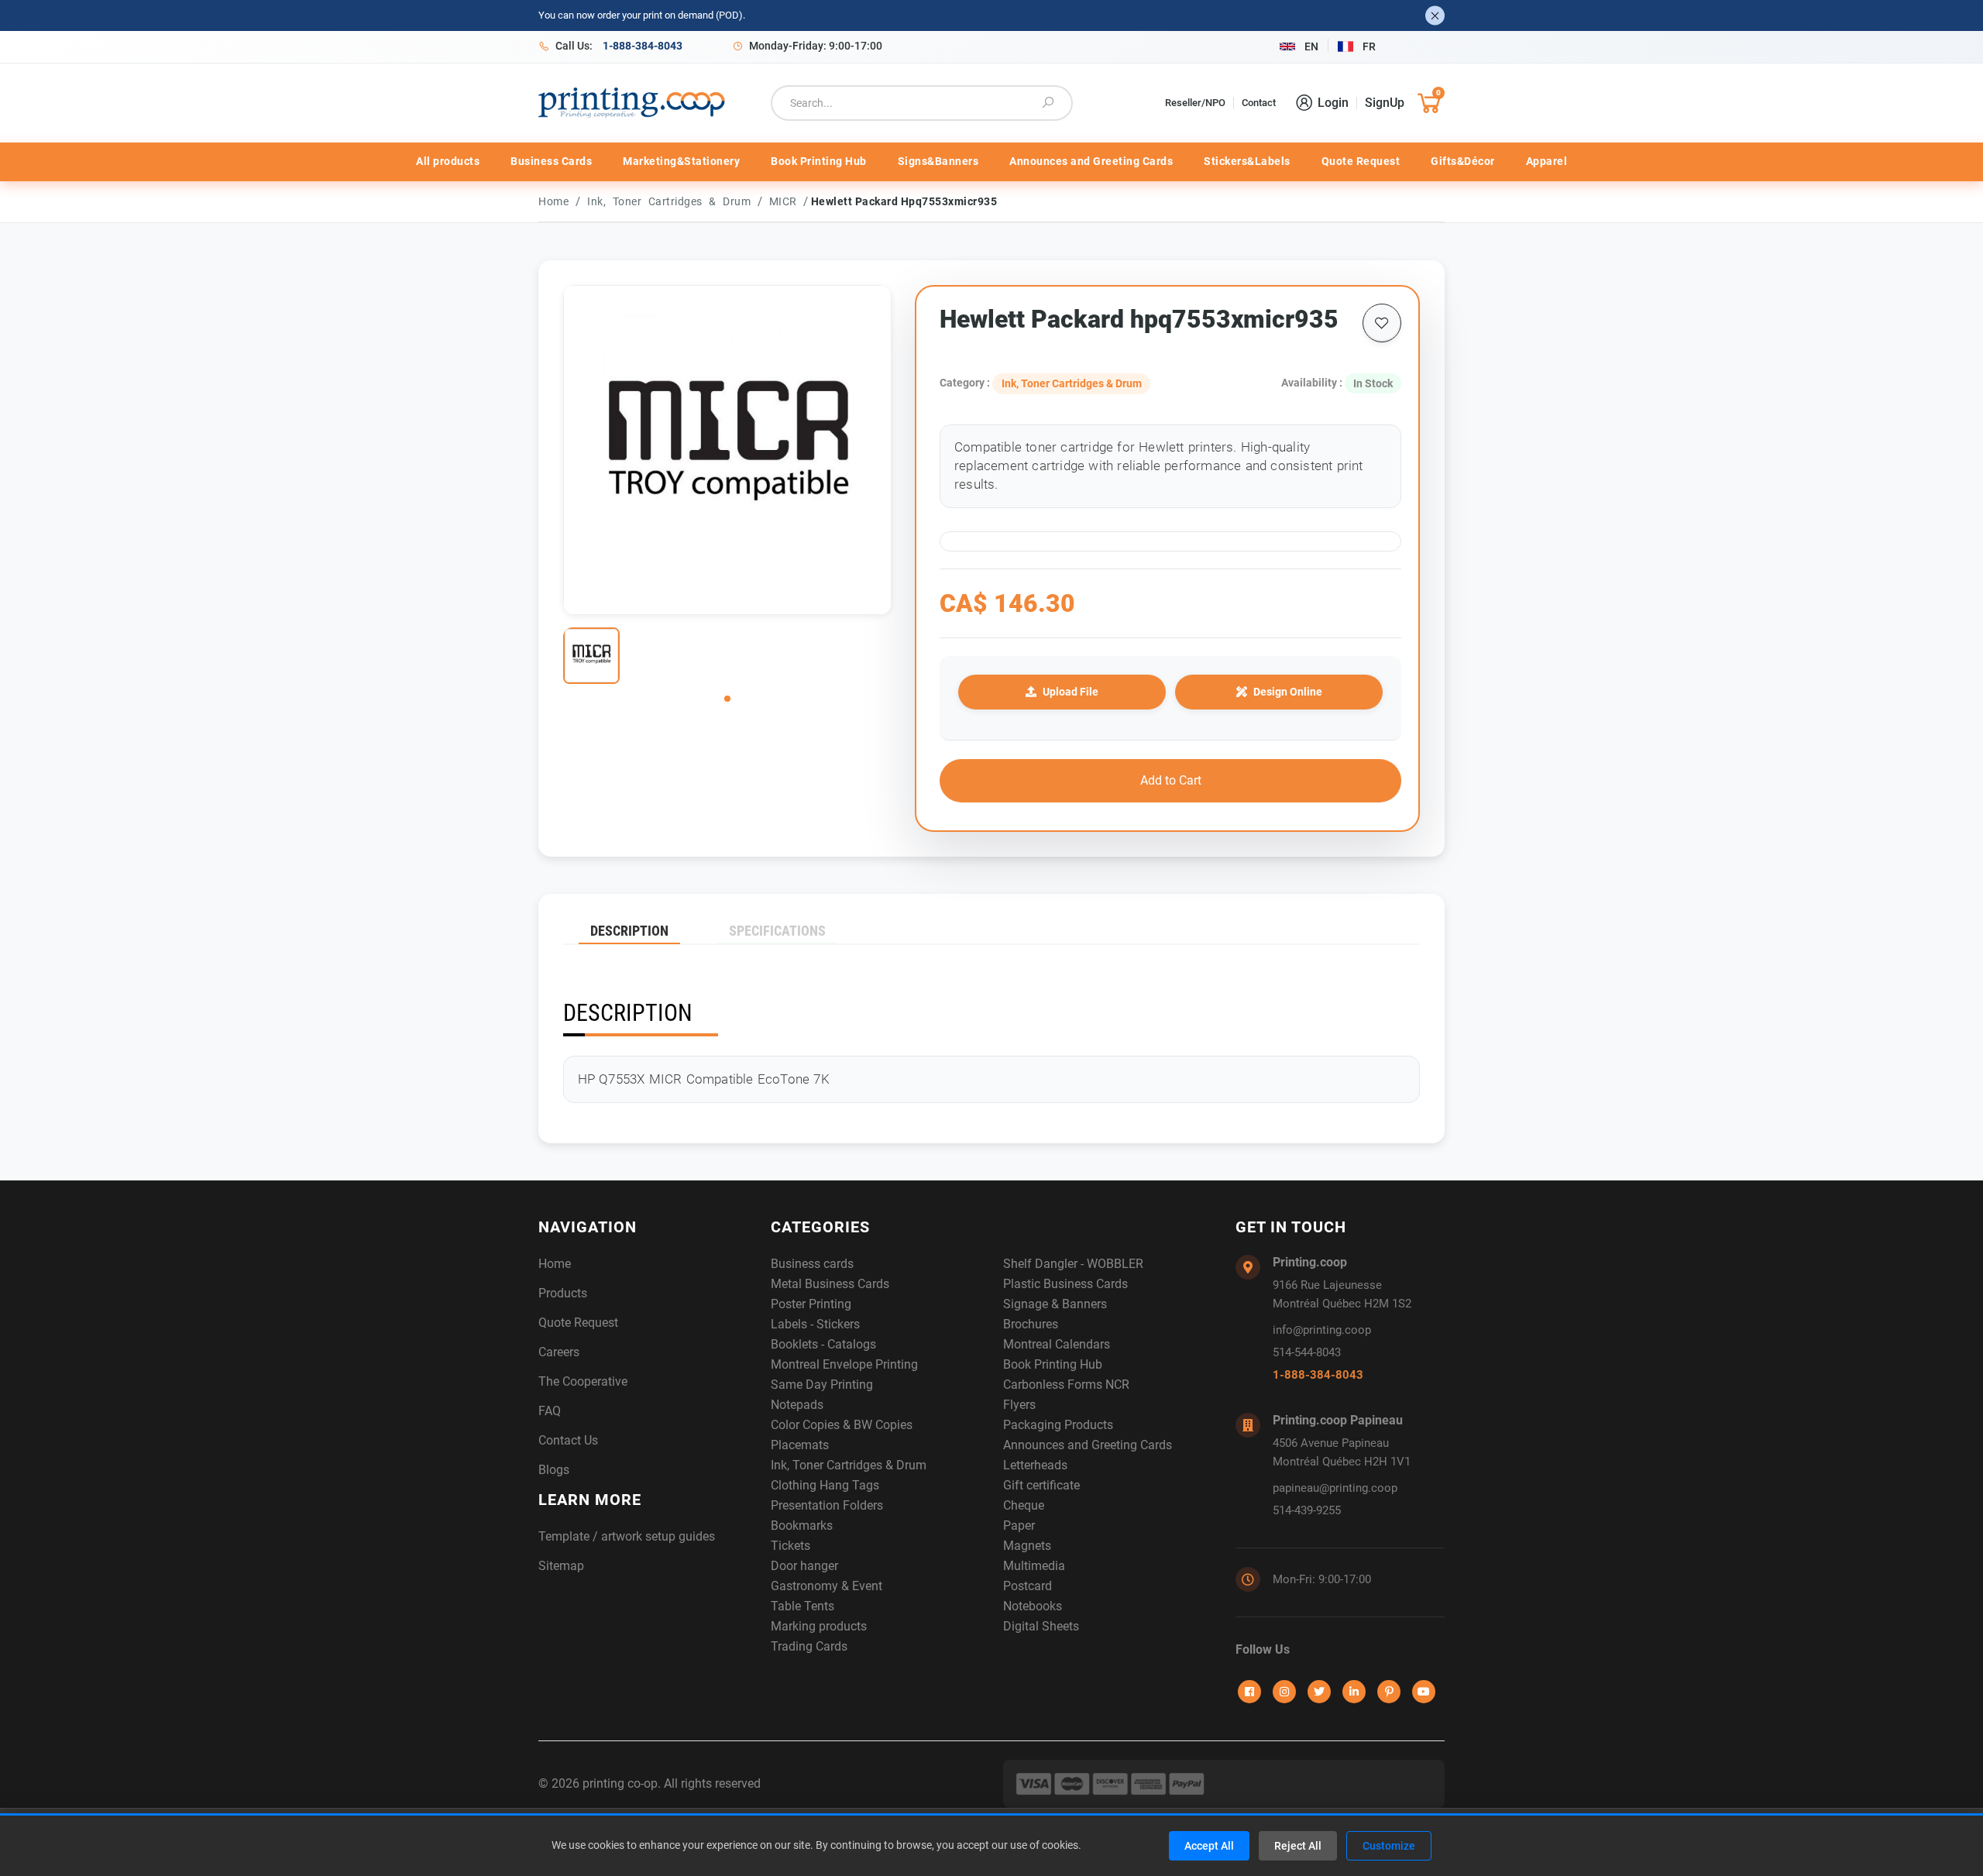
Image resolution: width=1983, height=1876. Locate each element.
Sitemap (561, 1566)
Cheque (1024, 1505)
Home (553, 201)
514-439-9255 (1307, 1510)
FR (1369, 46)
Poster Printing (811, 1304)
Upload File (1071, 692)
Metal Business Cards (830, 1284)
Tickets (790, 1546)
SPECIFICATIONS (777, 931)
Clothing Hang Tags (825, 1485)
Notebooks (1033, 1606)
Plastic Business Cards (1065, 1284)
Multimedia (1034, 1566)
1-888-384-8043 (1318, 1375)
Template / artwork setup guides (627, 1536)
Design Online (1288, 692)
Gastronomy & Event (827, 1586)
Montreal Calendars (1057, 1344)
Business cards (812, 1264)
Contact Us (568, 1440)
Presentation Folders (827, 1505)
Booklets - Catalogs (823, 1344)
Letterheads (1035, 1465)
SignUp (1385, 103)
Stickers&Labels (1247, 161)
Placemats (800, 1445)
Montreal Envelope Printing (844, 1364)
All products (448, 161)
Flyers (1019, 1405)
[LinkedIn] (1354, 1692)
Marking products (819, 1626)
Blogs (554, 1470)
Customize (1389, 1846)
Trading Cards (809, 1646)
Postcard (1028, 1586)
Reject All (1298, 1846)
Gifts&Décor (1463, 161)
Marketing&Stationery (681, 161)
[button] (727, 699)
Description (629, 931)
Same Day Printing (822, 1385)
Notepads (797, 1405)
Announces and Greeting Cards (1091, 161)
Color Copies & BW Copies (842, 1425)
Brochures (1031, 1324)
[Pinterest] (1389, 1692)
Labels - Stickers (815, 1324)
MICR (787, 201)
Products (563, 1293)
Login (1333, 103)
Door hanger (804, 1566)
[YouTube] (1424, 1692)
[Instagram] (1284, 1692)
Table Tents (802, 1606)
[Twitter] (1319, 1692)
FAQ (550, 1411)
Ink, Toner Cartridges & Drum (672, 201)
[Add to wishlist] (1382, 323)
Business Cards (551, 161)
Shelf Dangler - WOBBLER (1073, 1264)
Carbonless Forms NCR (1066, 1385)
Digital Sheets (1041, 1626)
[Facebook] (1249, 1692)
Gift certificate (1041, 1485)
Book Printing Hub (819, 161)
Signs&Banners (938, 161)
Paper (1019, 1526)
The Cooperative (583, 1381)
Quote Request (1361, 161)
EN (1311, 46)
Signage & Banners (1055, 1304)
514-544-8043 (1307, 1352)
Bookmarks (802, 1526)
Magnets (1027, 1546)
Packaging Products (1058, 1425)
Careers (559, 1352)
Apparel (1547, 161)
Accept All (1209, 1846)
